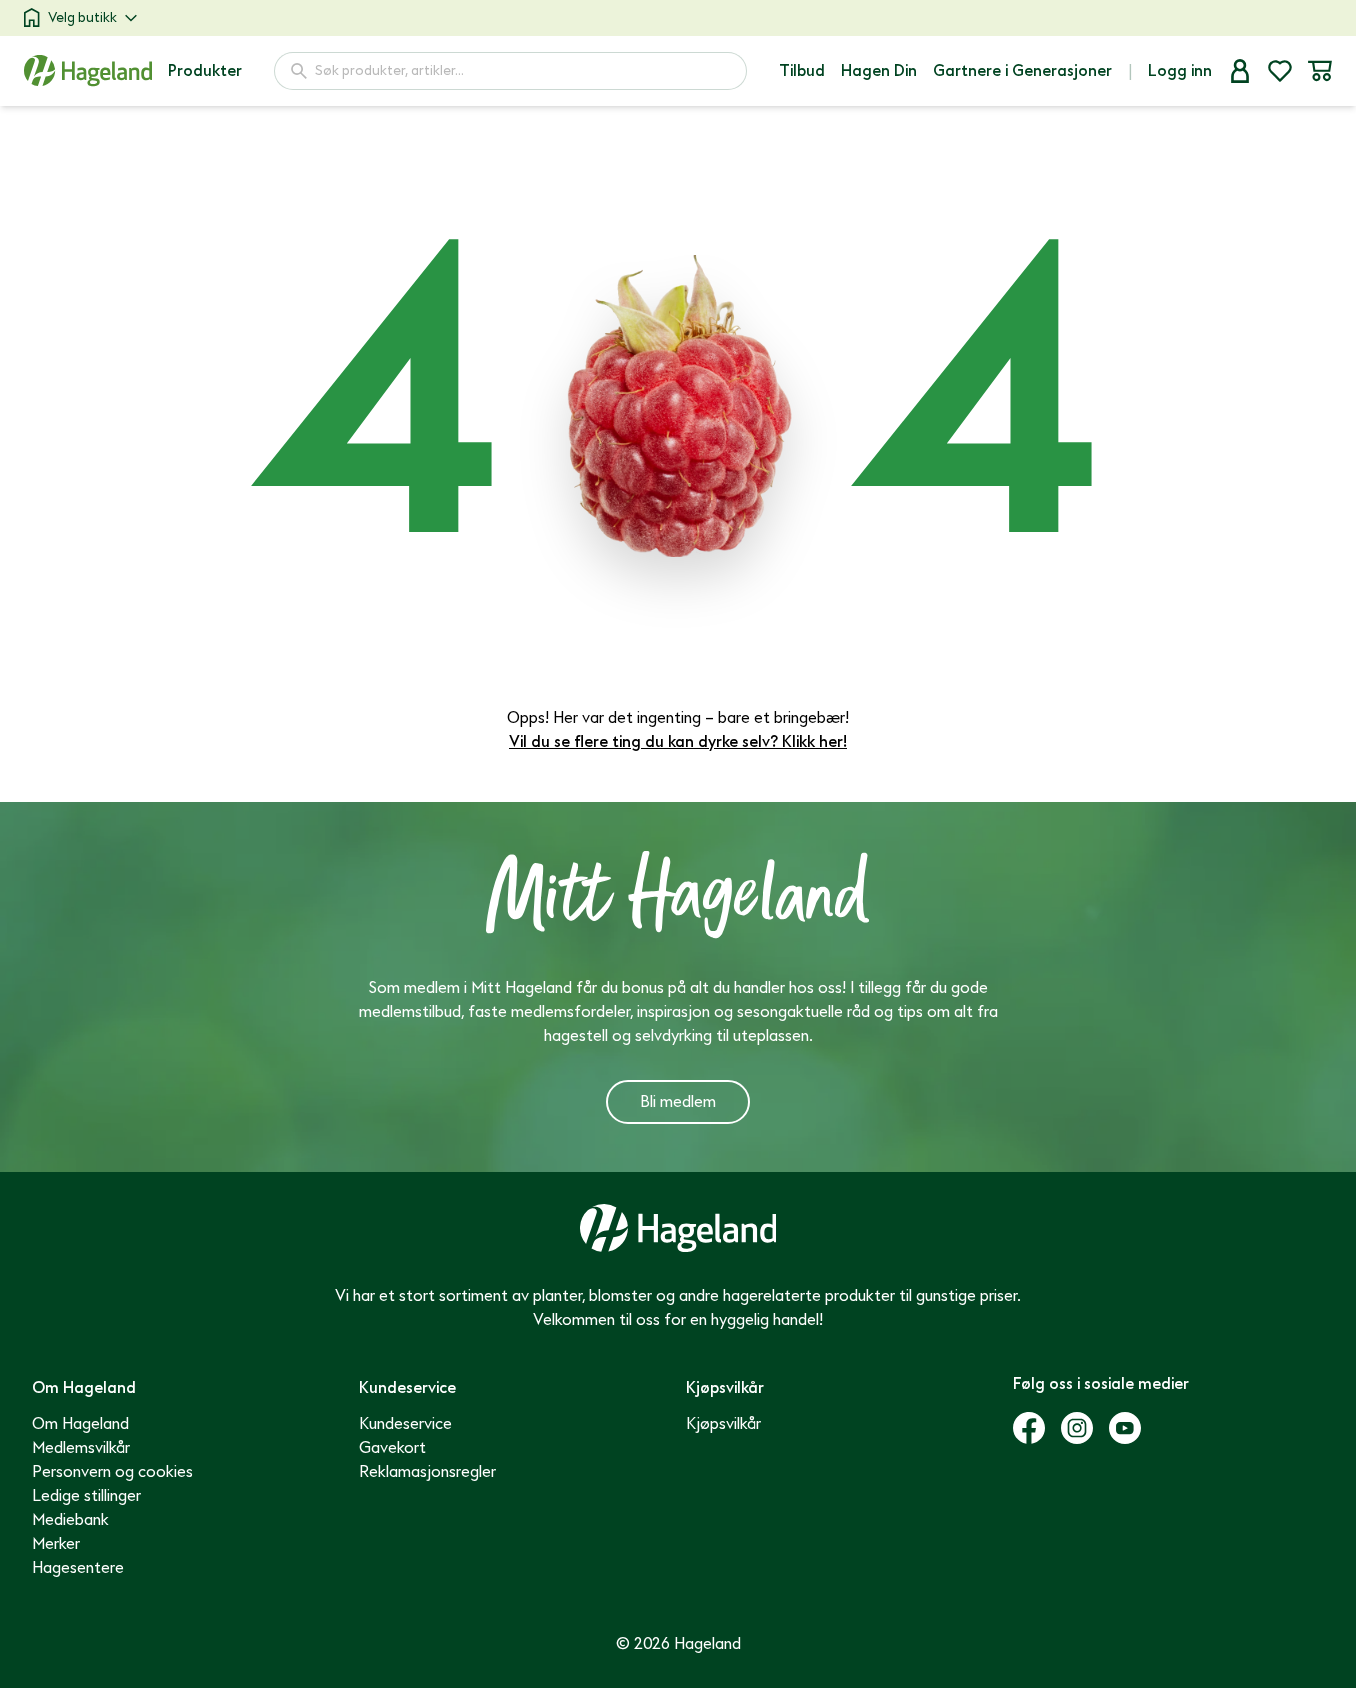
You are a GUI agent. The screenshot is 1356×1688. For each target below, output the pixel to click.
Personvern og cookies (112, 1472)
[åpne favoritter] (1280, 71)
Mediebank (70, 1520)
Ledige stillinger (86, 1496)
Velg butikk (82, 17)
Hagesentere (78, 1568)
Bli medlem (678, 1102)
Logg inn (1180, 71)
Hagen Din (879, 71)
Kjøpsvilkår (723, 1424)
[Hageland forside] (88, 70)
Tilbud (802, 71)
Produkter (205, 71)
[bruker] (1240, 71)
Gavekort (392, 1448)
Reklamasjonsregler (427, 1472)
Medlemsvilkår (81, 1448)
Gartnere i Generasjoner (1022, 71)
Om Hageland (80, 1424)
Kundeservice (405, 1424)
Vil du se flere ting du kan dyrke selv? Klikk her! (678, 742)
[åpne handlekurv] (1320, 71)
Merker (56, 1544)
